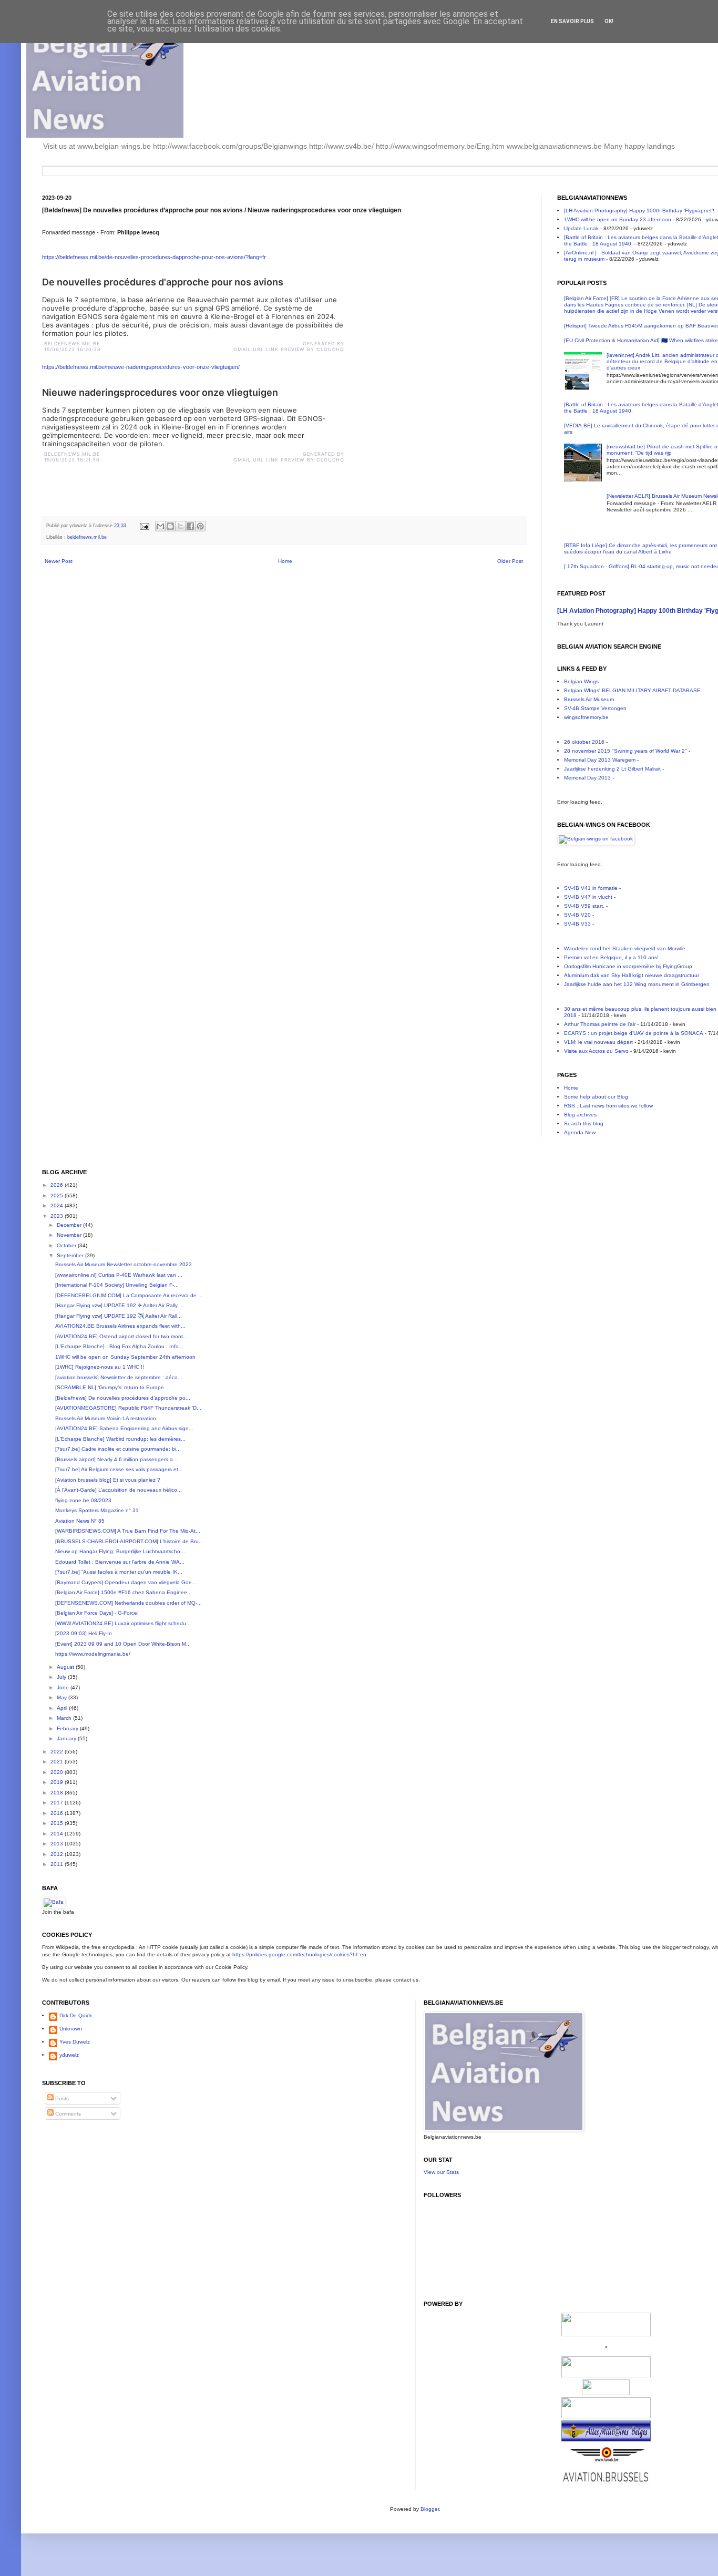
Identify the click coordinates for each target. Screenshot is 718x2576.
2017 (58, 1803)
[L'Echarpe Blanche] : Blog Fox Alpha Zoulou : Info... (119, 1346)
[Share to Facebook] (190, 526)
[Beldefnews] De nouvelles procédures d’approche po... (123, 1398)
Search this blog (584, 1123)
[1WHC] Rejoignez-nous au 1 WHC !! (100, 1367)
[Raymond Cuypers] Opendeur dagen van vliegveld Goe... (126, 1582)
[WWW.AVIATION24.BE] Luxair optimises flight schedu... (123, 1623)
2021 (58, 1762)
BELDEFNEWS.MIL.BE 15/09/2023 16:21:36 (73, 457)
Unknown (71, 2029)
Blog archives (580, 1115)
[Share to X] (180, 526)
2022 (58, 1752)
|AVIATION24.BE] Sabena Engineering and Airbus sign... (124, 1428)
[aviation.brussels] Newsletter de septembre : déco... (119, 1377)
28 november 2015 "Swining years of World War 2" (625, 751)
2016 (58, 1813)
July (62, 1677)
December (70, 1225)
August (66, 1667)
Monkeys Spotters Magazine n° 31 (97, 1510)
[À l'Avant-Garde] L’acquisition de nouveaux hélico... (119, 1490)
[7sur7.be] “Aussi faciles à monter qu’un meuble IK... (119, 1572)
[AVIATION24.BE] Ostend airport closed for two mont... (121, 1336)
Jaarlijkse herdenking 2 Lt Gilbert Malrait (612, 769)
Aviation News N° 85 (80, 1521)
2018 (58, 1793)
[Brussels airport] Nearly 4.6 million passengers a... (116, 1459)
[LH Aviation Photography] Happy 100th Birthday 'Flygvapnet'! (639, 211)
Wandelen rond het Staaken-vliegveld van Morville (625, 948)
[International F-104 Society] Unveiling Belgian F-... (117, 1285)
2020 (58, 1772)
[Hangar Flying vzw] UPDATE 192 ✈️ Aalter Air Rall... (119, 1316)
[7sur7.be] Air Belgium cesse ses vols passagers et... (119, 1469)
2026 (58, 1185)
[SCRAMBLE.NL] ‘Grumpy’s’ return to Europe (110, 1387)
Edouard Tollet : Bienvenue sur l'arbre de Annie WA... (120, 1562)
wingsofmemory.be (586, 717)
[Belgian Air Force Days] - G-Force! (97, 1613)
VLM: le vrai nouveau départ (598, 1042)
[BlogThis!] (170, 526)
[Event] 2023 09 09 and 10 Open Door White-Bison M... (123, 1644)
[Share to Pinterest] (200, 526)
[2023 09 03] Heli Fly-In (84, 1633)
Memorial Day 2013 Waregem (600, 760)
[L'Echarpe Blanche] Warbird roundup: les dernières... (120, 1439)
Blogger (430, 2509)
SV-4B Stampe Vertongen (595, 708)
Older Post (510, 561)
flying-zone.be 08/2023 (83, 1500)
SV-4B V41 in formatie (591, 888)
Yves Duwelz (75, 2042)
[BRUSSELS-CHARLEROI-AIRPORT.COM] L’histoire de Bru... (129, 1541)
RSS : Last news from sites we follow (608, 1106)
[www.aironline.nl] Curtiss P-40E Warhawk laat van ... (119, 1275)
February (68, 1728)
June (64, 1687)
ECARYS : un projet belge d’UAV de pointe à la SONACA (634, 1033)
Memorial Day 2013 (587, 778)
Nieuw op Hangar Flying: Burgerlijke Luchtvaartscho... (120, 1551)
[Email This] (160, 526)
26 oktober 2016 (584, 742)
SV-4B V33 (577, 924)
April (63, 1708)
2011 (58, 1864)
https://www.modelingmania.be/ (93, 1654)
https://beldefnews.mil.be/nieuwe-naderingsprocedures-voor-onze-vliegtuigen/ (141, 367)
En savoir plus (572, 21)
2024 (58, 1205)
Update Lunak (581, 228)
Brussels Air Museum (589, 699)
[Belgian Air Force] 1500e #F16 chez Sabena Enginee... (124, 1592)
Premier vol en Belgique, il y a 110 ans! (611, 957)
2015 (58, 1823)
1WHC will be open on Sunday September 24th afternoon (125, 1357)
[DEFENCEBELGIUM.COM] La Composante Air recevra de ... (129, 1295)
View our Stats (441, 2172)
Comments (67, 2114)
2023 (58, 1216)
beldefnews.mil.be (87, 537)
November (70, 1235)
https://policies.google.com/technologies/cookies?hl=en (299, 1954)
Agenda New (580, 1132)
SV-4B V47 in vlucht (588, 897)
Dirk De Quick (76, 2015)
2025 (58, 1195)
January (67, 1738)
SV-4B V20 (577, 915)
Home (285, 561)
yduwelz (69, 2055)
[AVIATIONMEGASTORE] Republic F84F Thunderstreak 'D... (128, 1408)
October (67, 1245)
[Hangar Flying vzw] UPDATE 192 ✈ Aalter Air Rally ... (120, 1305)
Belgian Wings (581, 681)
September (71, 1255)
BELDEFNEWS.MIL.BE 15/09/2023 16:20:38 (74, 346)
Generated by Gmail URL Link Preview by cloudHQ (289, 346)
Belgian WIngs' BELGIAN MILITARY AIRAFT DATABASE (632, 690)
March (65, 1718)
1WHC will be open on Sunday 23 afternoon (618, 219)
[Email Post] (144, 526)
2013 (58, 1844)
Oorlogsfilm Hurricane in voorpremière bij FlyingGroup (628, 966)
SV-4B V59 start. (584, 906)
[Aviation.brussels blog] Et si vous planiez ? (108, 1480)
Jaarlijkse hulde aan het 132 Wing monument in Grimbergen (637, 984)
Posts (61, 2098)
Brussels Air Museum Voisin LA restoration (106, 1418)
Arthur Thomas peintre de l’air (600, 1024)
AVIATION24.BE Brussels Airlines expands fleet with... (120, 1326)
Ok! (609, 21)
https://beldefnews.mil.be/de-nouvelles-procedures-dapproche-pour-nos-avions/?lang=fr (154, 257)
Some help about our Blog (596, 1097)
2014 (58, 1834)
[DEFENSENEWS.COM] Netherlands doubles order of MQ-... (129, 1603)
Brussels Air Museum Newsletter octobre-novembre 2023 (124, 1264)
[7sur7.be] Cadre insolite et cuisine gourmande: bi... (118, 1449)
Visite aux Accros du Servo (596, 1051)
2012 (58, 1854)
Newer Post (59, 561)
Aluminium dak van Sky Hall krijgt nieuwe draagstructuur (632, 975)
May (63, 1697)
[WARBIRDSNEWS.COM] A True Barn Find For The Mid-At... (128, 1531)
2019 (58, 1782)
